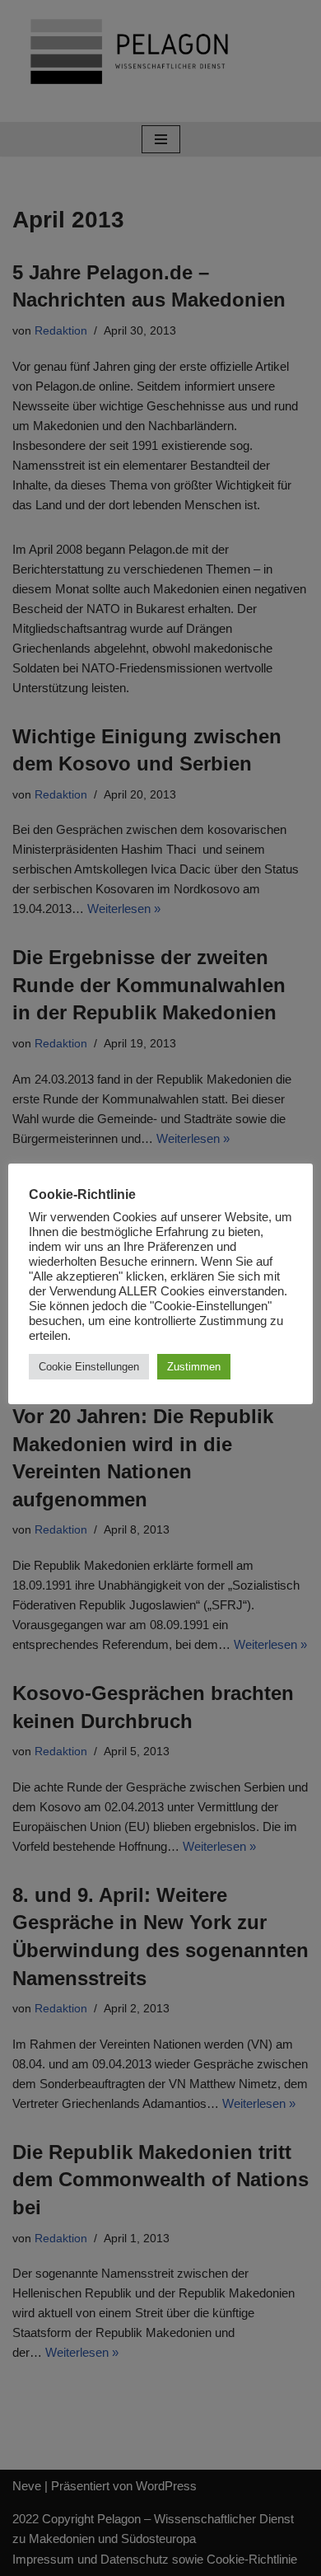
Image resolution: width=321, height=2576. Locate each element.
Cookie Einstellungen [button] (89, 1367)
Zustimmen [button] (194, 1367)
